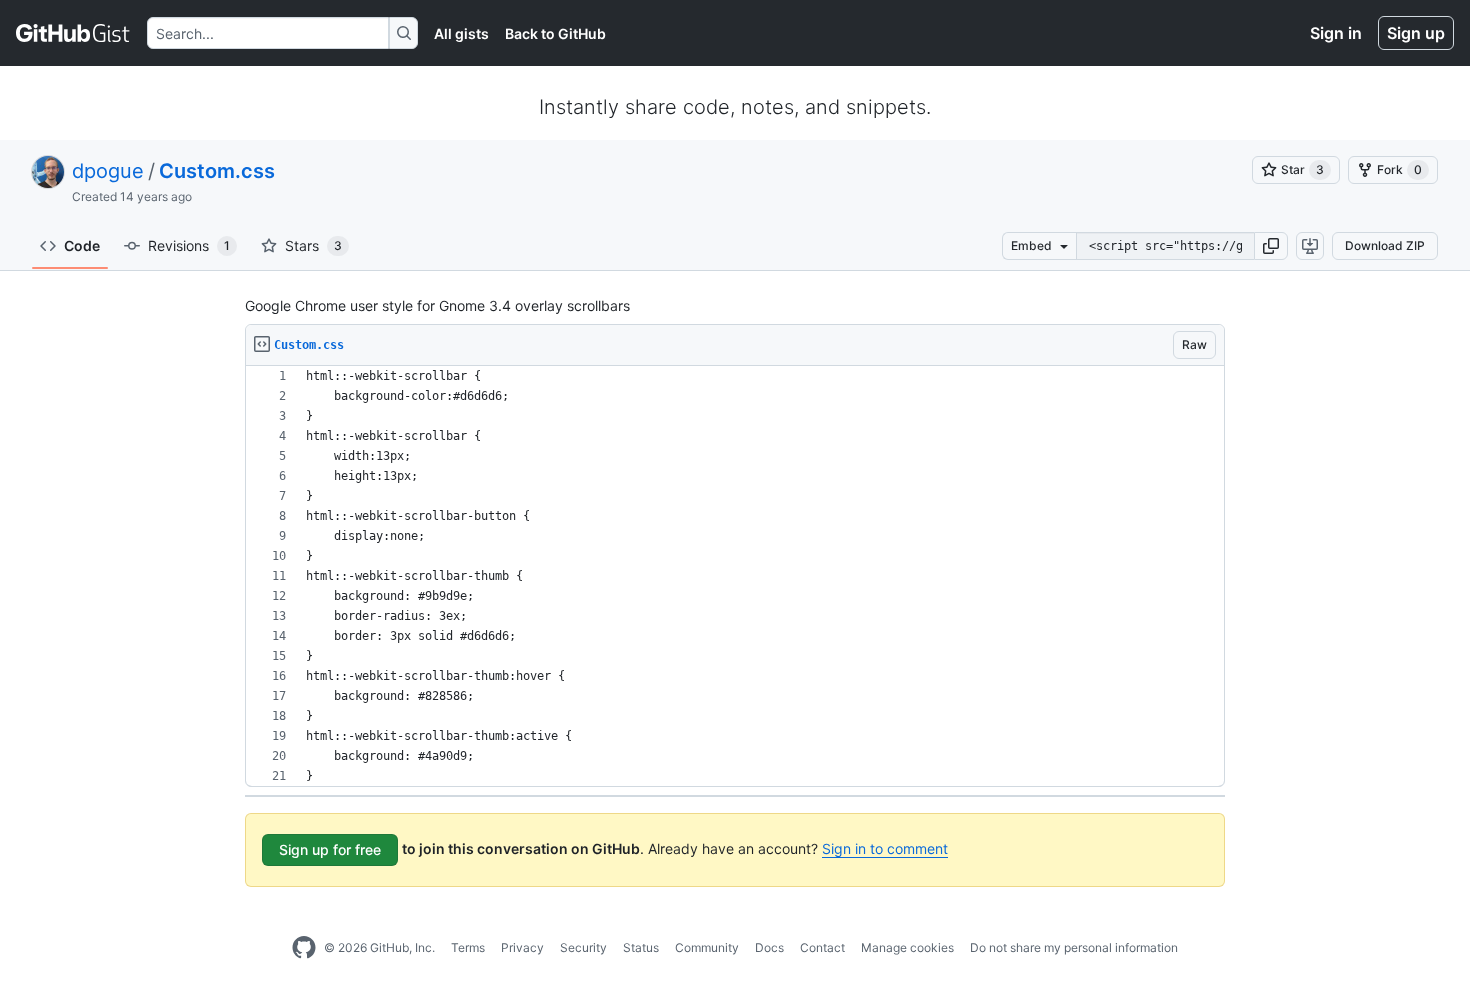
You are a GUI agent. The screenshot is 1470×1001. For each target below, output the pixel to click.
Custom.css (217, 171)
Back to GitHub (555, 33)
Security (583, 947)
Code (82, 245)
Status (641, 947)
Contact (822, 947)
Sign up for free (330, 849)
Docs (769, 947)
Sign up (1416, 33)
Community (707, 947)
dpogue (108, 171)
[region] (735, 576)
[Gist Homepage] (73, 33)
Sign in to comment (885, 848)
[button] (1271, 246)
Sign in (1336, 33)
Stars (313, 245)
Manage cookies (907, 947)
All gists (461, 33)
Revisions (189, 245)
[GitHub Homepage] (304, 948)
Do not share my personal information (1074, 947)
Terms (468, 947)
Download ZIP (1385, 245)
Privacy (522, 947)
